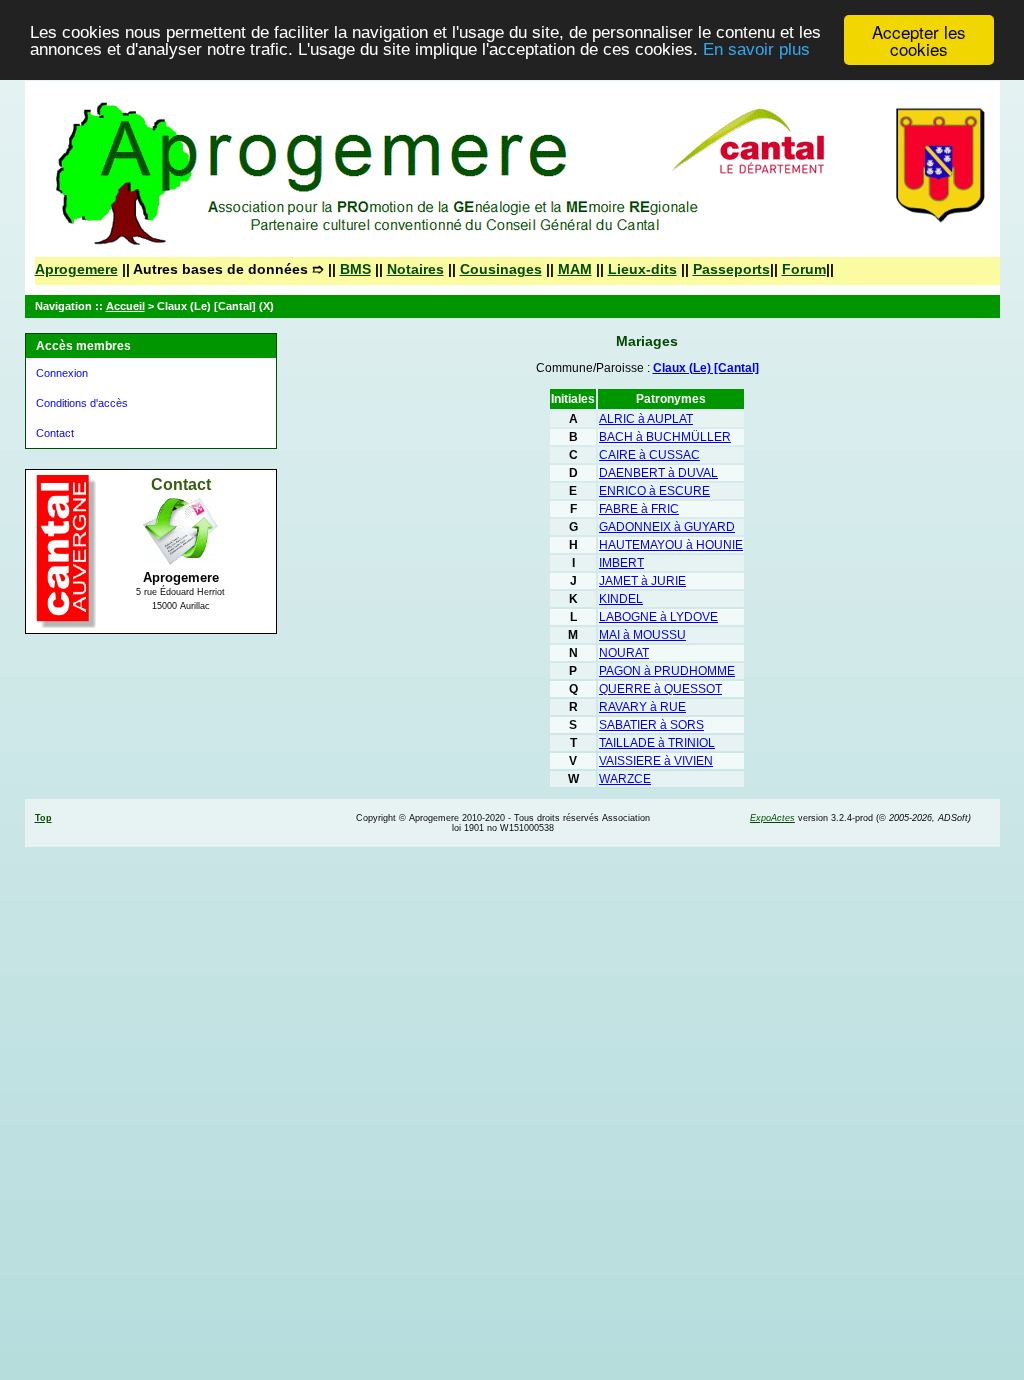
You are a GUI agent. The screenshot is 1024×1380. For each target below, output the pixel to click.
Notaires (415, 269)
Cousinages (501, 269)
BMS (355, 269)
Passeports (731, 269)
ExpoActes (772, 818)
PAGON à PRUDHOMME (667, 671)
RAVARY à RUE (642, 707)
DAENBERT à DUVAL (658, 473)
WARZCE (625, 779)
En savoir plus (756, 49)
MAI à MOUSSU (642, 635)
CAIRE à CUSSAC (649, 455)
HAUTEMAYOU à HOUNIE (671, 545)
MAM (575, 269)
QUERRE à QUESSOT (660, 689)
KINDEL (621, 599)
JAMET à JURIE (642, 581)
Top (43, 818)
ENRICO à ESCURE (654, 491)
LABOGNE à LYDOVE (658, 617)
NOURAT (624, 653)
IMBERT (621, 563)
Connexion (62, 373)
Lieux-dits (642, 269)
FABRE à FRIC (639, 509)
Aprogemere (76, 269)
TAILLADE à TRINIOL (657, 743)
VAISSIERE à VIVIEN (656, 761)
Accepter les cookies (919, 40)
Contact (55, 433)
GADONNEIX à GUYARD (667, 527)
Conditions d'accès (82, 403)
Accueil (125, 306)
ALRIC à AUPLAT (646, 419)
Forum (804, 269)
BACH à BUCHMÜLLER (665, 437)
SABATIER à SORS (651, 725)
